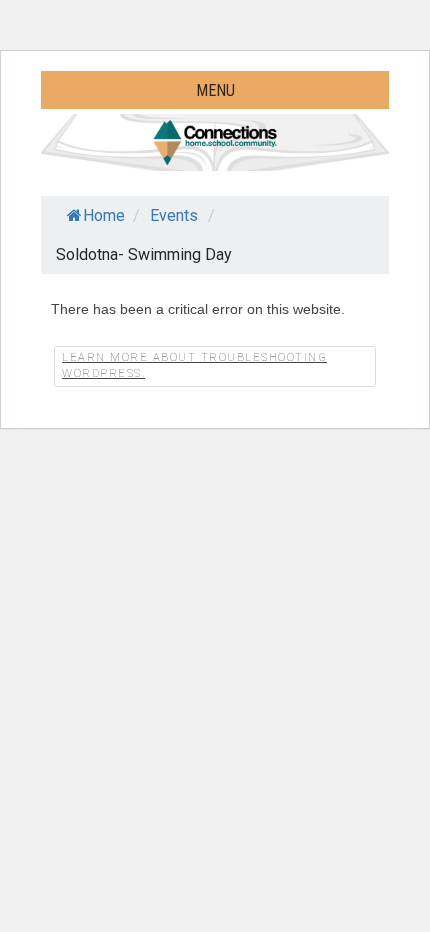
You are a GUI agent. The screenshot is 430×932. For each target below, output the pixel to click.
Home (104, 215)
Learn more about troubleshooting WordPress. (194, 366)
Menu (215, 90)
